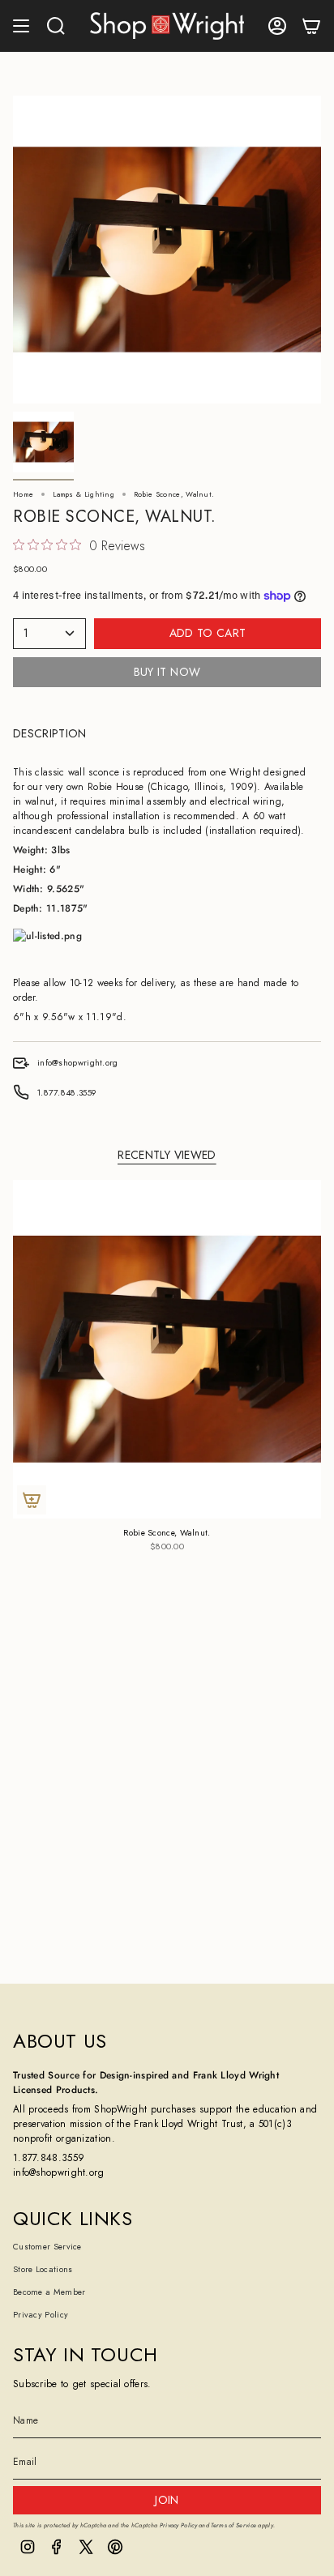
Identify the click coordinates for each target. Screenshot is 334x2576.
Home (23, 494)
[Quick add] (32, 1500)
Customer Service (47, 2247)
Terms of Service (233, 2525)
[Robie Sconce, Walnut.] (167, 1349)
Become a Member (49, 2292)
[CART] (311, 26)
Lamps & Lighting (83, 494)
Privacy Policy (41, 2315)
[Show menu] (21, 26)
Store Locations (43, 2269)
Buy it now (167, 672)
